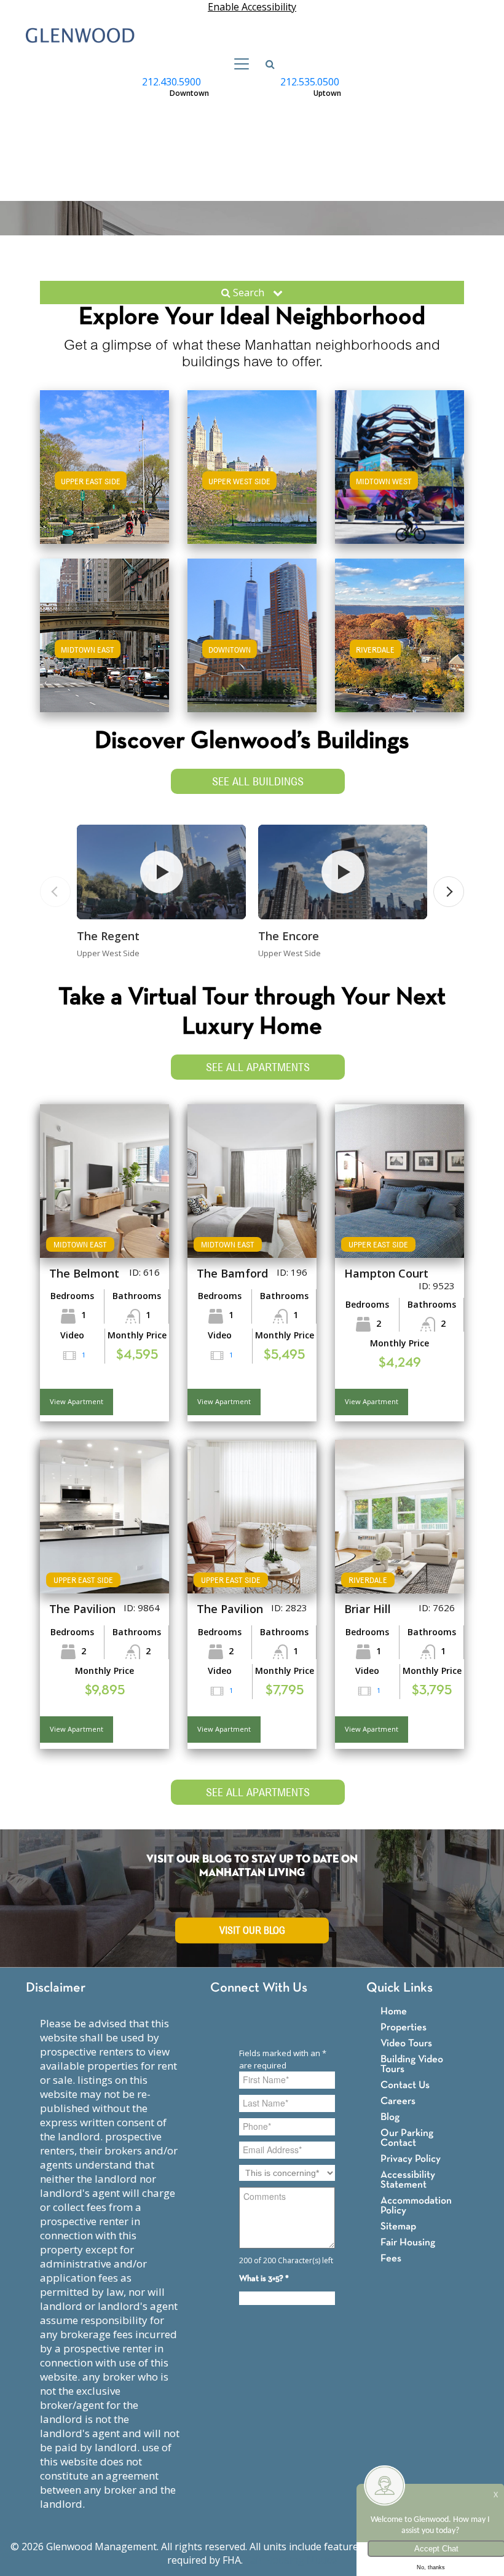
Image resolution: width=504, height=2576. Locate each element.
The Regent (108, 936)
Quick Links (400, 1988)
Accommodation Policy (416, 2206)
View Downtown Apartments (252, 647)
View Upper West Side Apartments (252, 485)
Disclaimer (56, 1988)
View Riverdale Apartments (400, 647)
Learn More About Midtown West (400, 465)
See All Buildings (258, 781)
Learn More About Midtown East (105, 633)
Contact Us (405, 2085)
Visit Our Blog (252, 1930)
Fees (391, 2259)
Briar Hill (368, 1609)
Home (394, 2012)
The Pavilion (82, 1609)
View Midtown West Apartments (400, 479)
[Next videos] (449, 892)
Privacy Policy (411, 2159)
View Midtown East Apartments (105, 647)
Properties (404, 2028)
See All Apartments (258, 1067)
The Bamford (232, 1273)
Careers (398, 2101)
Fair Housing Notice (291, 2560)
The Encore (289, 936)
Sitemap (398, 2227)
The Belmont (84, 1273)
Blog (390, 2117)
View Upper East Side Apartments (104, 485)
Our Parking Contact (407, 2138)
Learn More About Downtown (252, 633)
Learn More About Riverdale (400, 633)
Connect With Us (259, 1988)
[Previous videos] (55, 892)
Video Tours (406, 2044)
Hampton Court (386, 1273)
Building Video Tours (412, 2064)
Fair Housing (408, 2243)
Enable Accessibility (252, 7)
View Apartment (77, 1401)
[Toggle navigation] (238, 64)
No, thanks (431, 2567)
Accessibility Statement (408, 2180)
